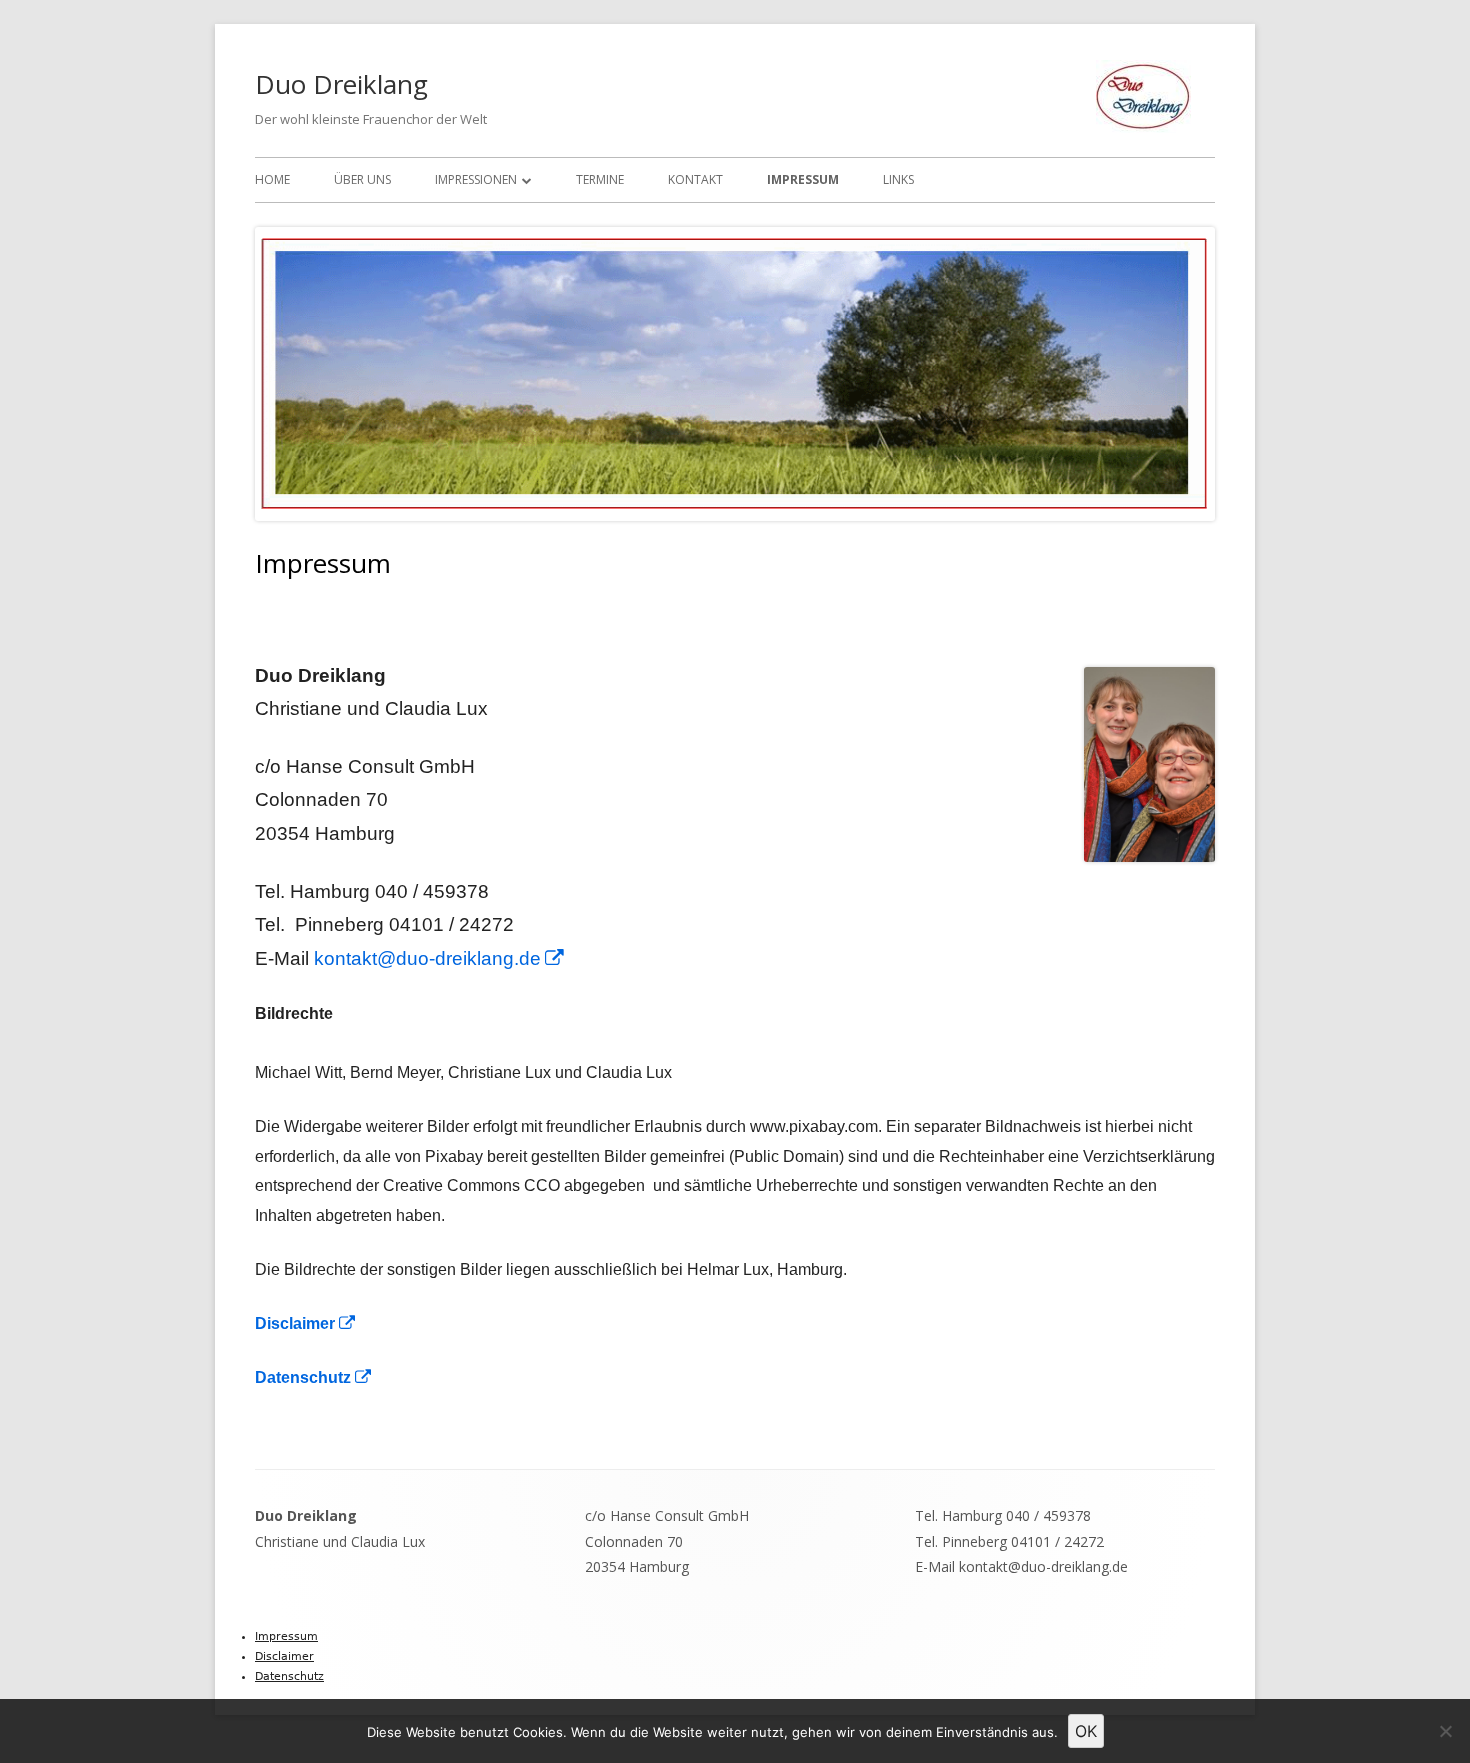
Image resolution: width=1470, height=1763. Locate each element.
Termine (600, 179)
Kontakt (695, 179)
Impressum (803, 179)
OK (1086, 1731)
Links (898, 179)
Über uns (362, 179)
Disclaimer (306, 1323)
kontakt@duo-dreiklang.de (440, 958)
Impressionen (476, 179)
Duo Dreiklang (341, 84)
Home (272, 179)
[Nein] (1445, 1731)
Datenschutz (314, 1377)
